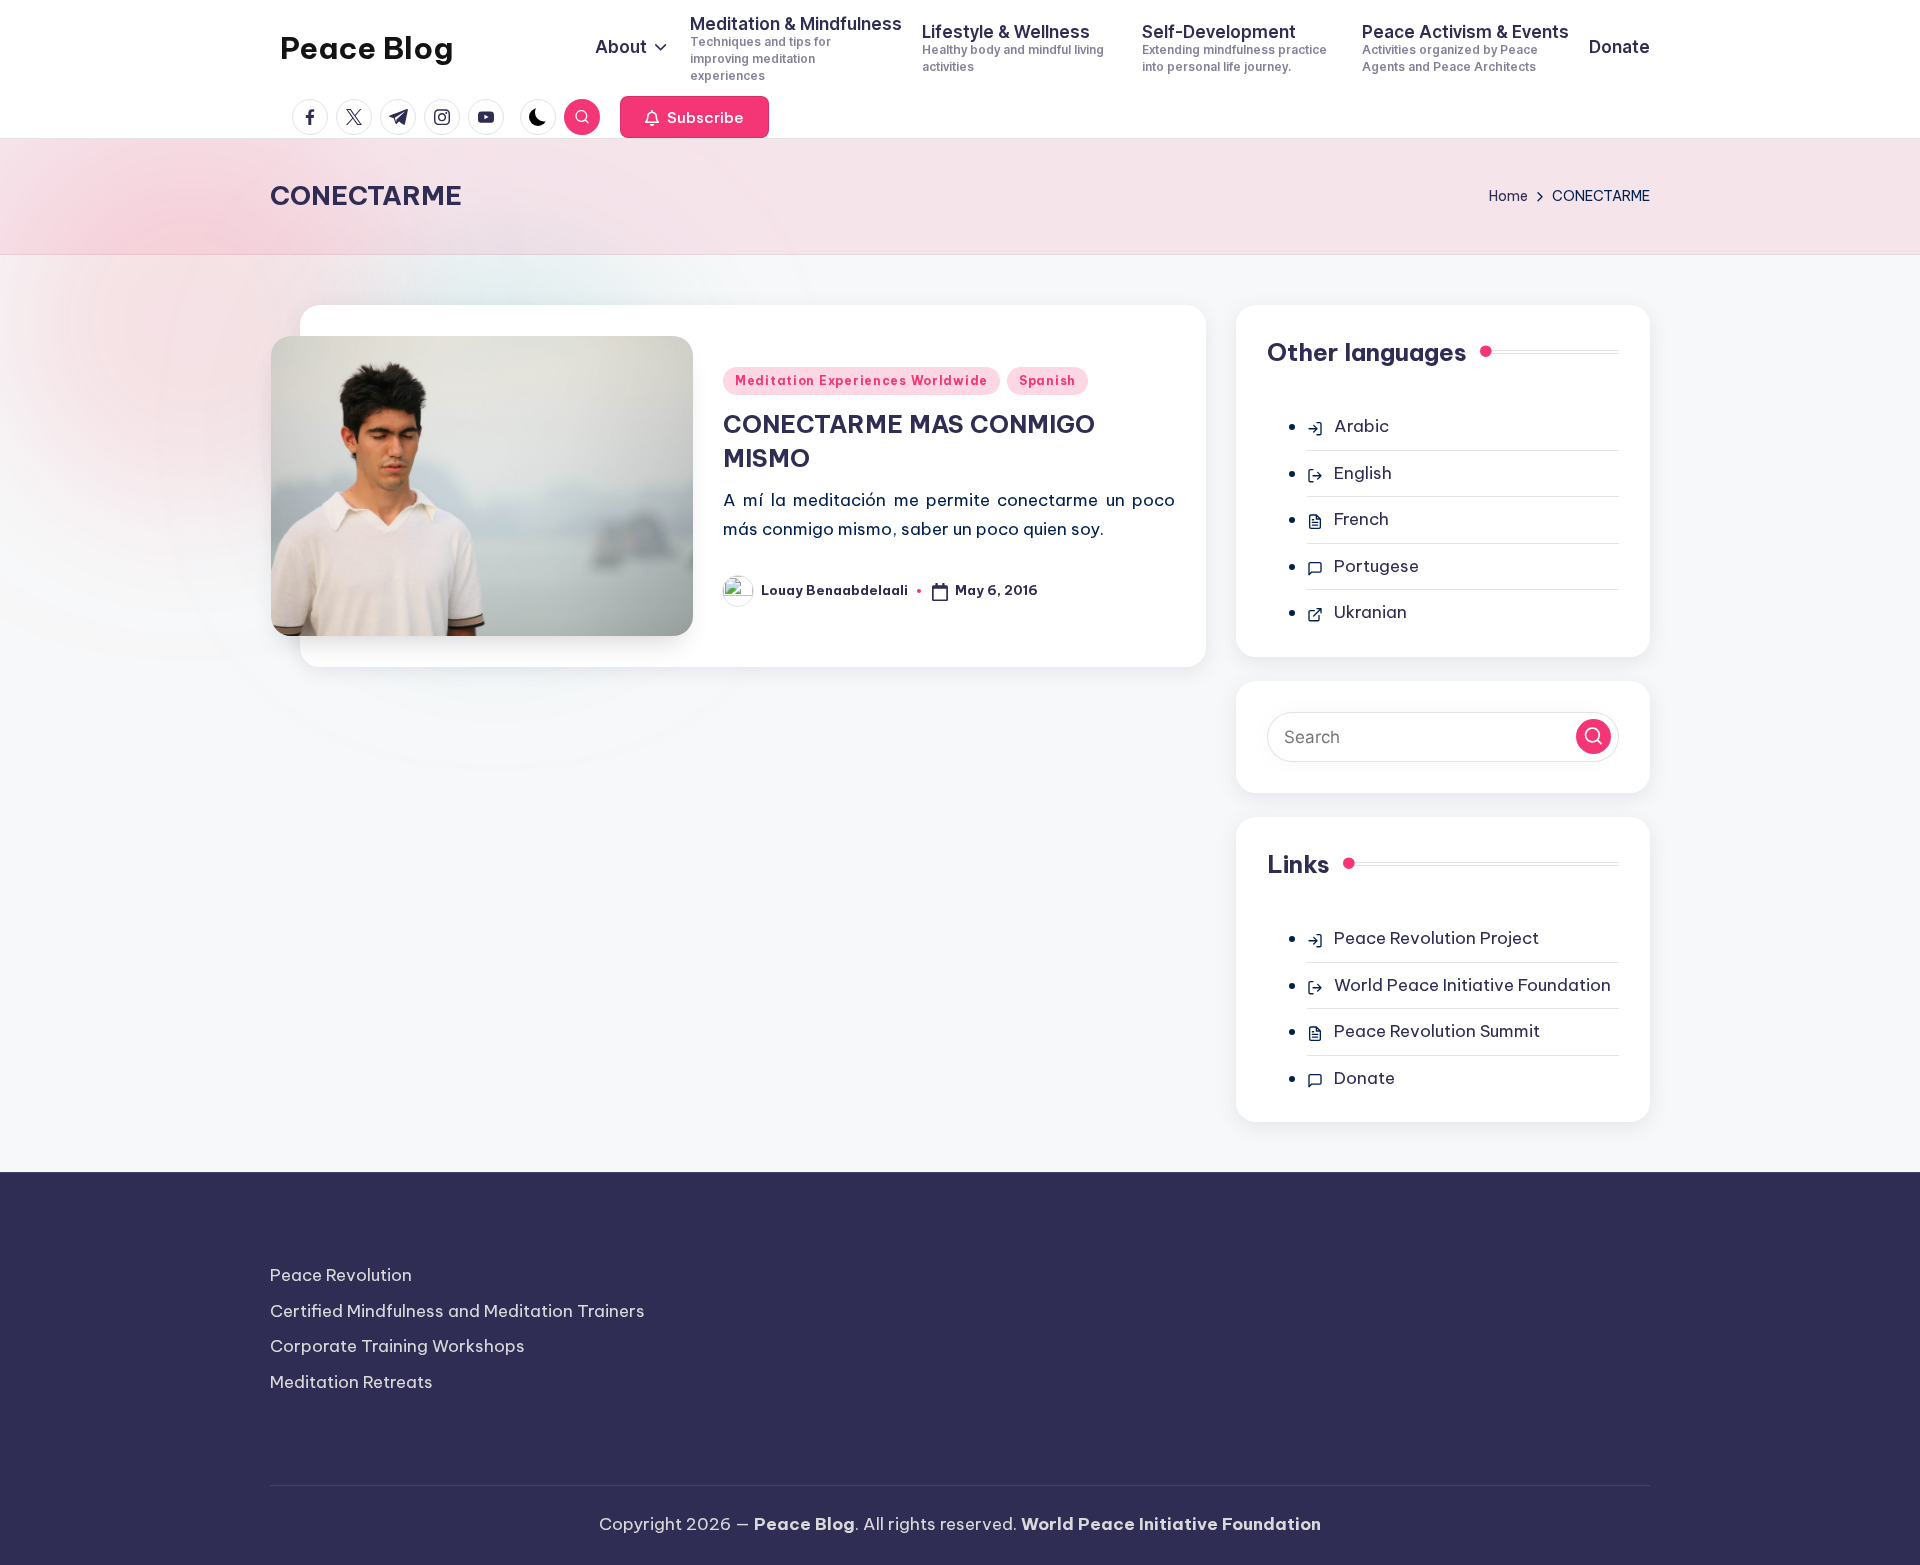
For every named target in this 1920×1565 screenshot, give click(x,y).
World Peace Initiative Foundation (1472, 985)
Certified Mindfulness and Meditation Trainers (457, 1311)
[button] (694, 117)
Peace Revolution (341, 1275)
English (1363, 473)
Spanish (1047, 380)
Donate (1364, 1078)
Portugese (1376, 566)
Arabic (1361, 426)
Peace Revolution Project (1436, 938)
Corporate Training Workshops (397, 1346)
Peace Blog (366, 48)
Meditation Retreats (351, 1382)
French (1361, 519)
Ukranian (1370, 612)
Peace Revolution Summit (1437, 1031)
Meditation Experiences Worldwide (861, 380)
